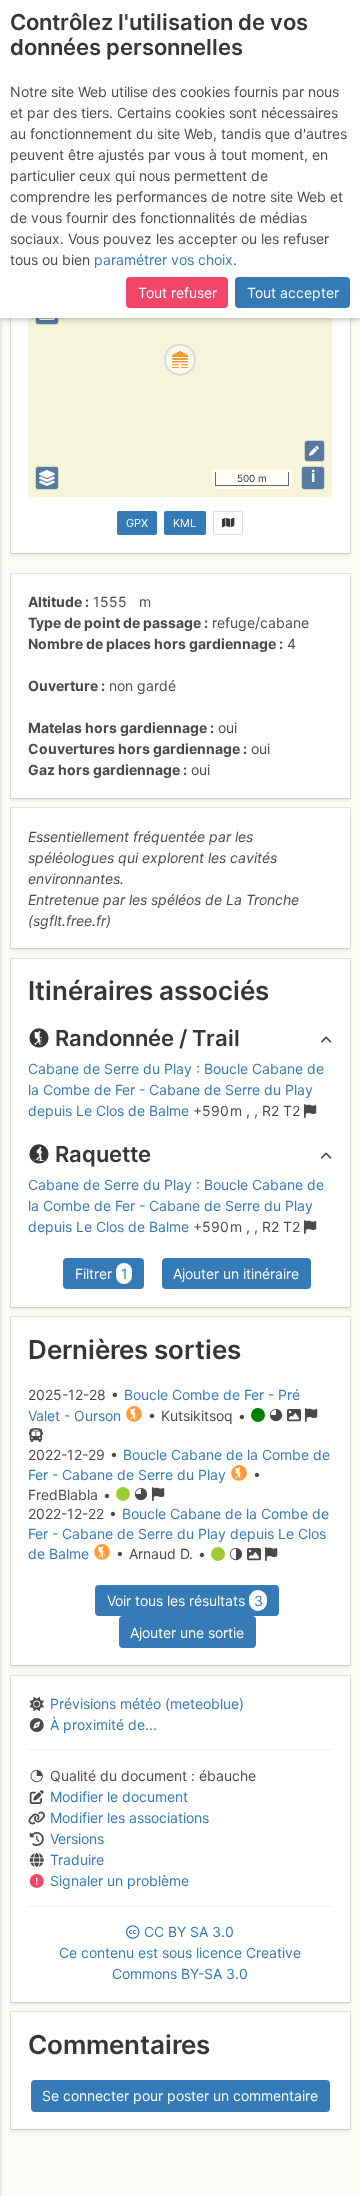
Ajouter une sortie (187, 1632)
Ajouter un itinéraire (236, 1273)
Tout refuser (177, 292)
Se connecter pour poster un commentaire (180, 2095)
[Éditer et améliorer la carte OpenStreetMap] (314, 450)
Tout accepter (293, 292)
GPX (137, 523)
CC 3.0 (180, 1952)
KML (184, 523)
